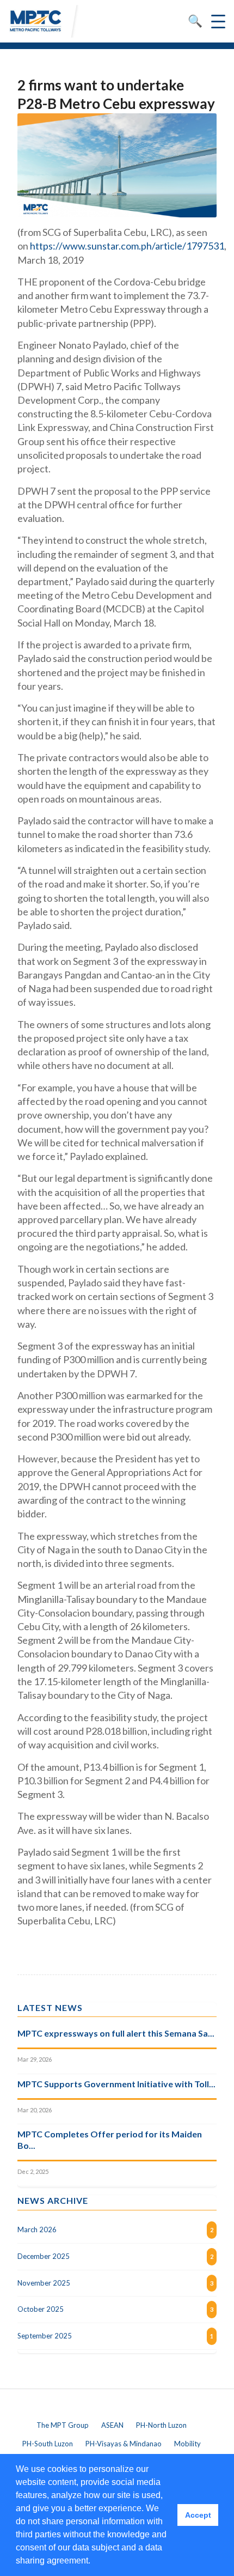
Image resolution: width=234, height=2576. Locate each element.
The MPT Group (63, 2425)
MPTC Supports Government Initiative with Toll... (116, 2084)
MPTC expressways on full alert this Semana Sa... (116, 2033)
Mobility (187, 2444)
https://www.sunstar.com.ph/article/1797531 (127, 246)
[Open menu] (218, 21)
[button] (94, 2562)
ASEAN (112, 2425)
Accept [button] (198, 2515)
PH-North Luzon (161, 2425)
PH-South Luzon (48, 2444)
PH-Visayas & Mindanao (124, 2444)
